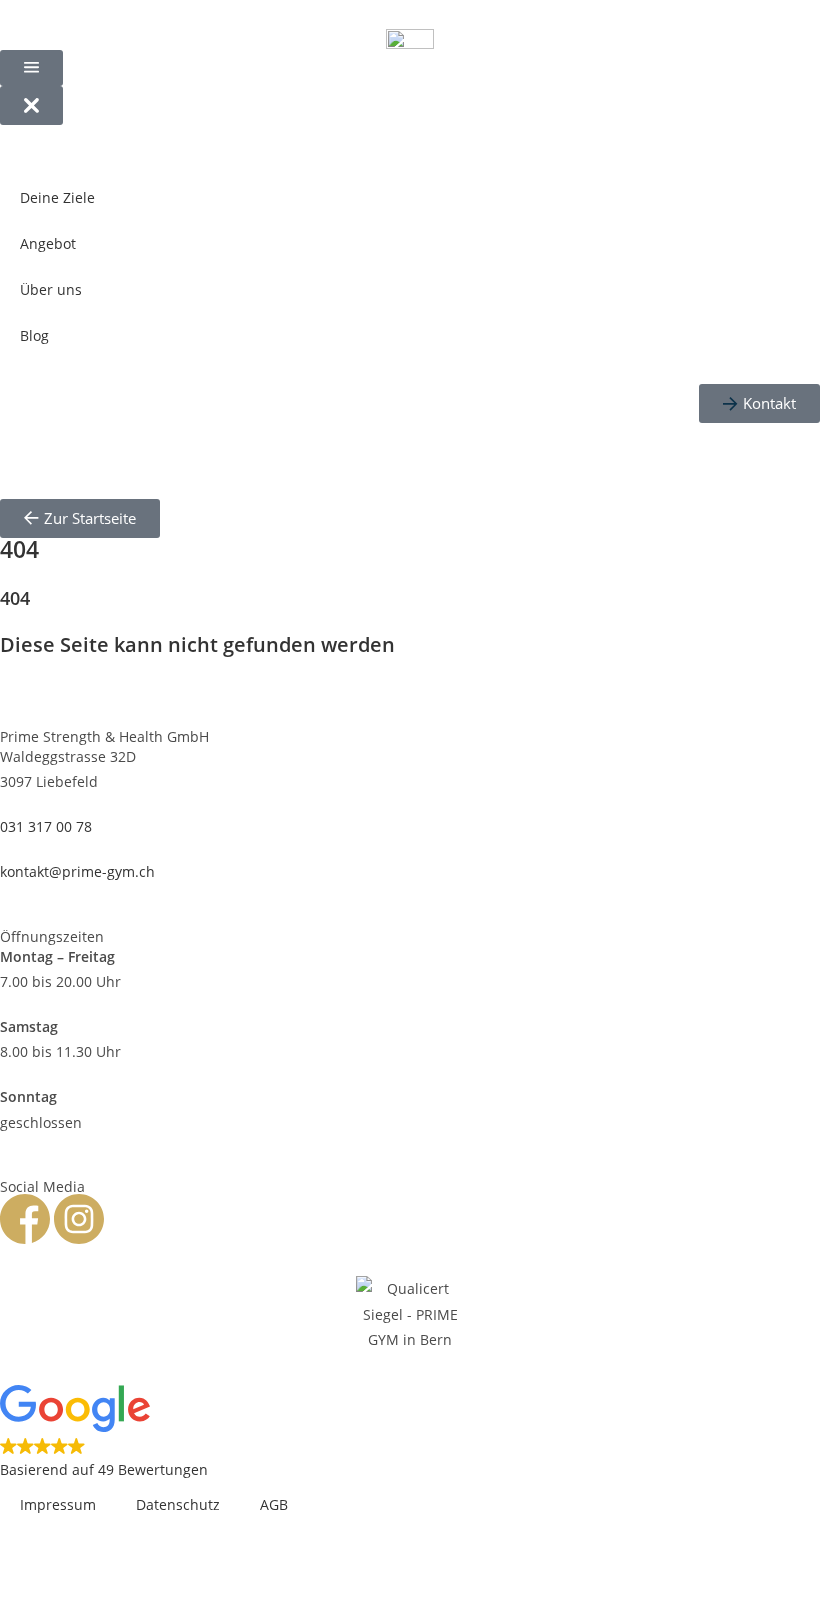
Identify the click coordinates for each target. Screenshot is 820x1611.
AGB (274, 1504)
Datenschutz (178, 1504)
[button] (410, 1434)
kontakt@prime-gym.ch (77, 871)
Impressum (58, 1504)
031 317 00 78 (46, 826)
